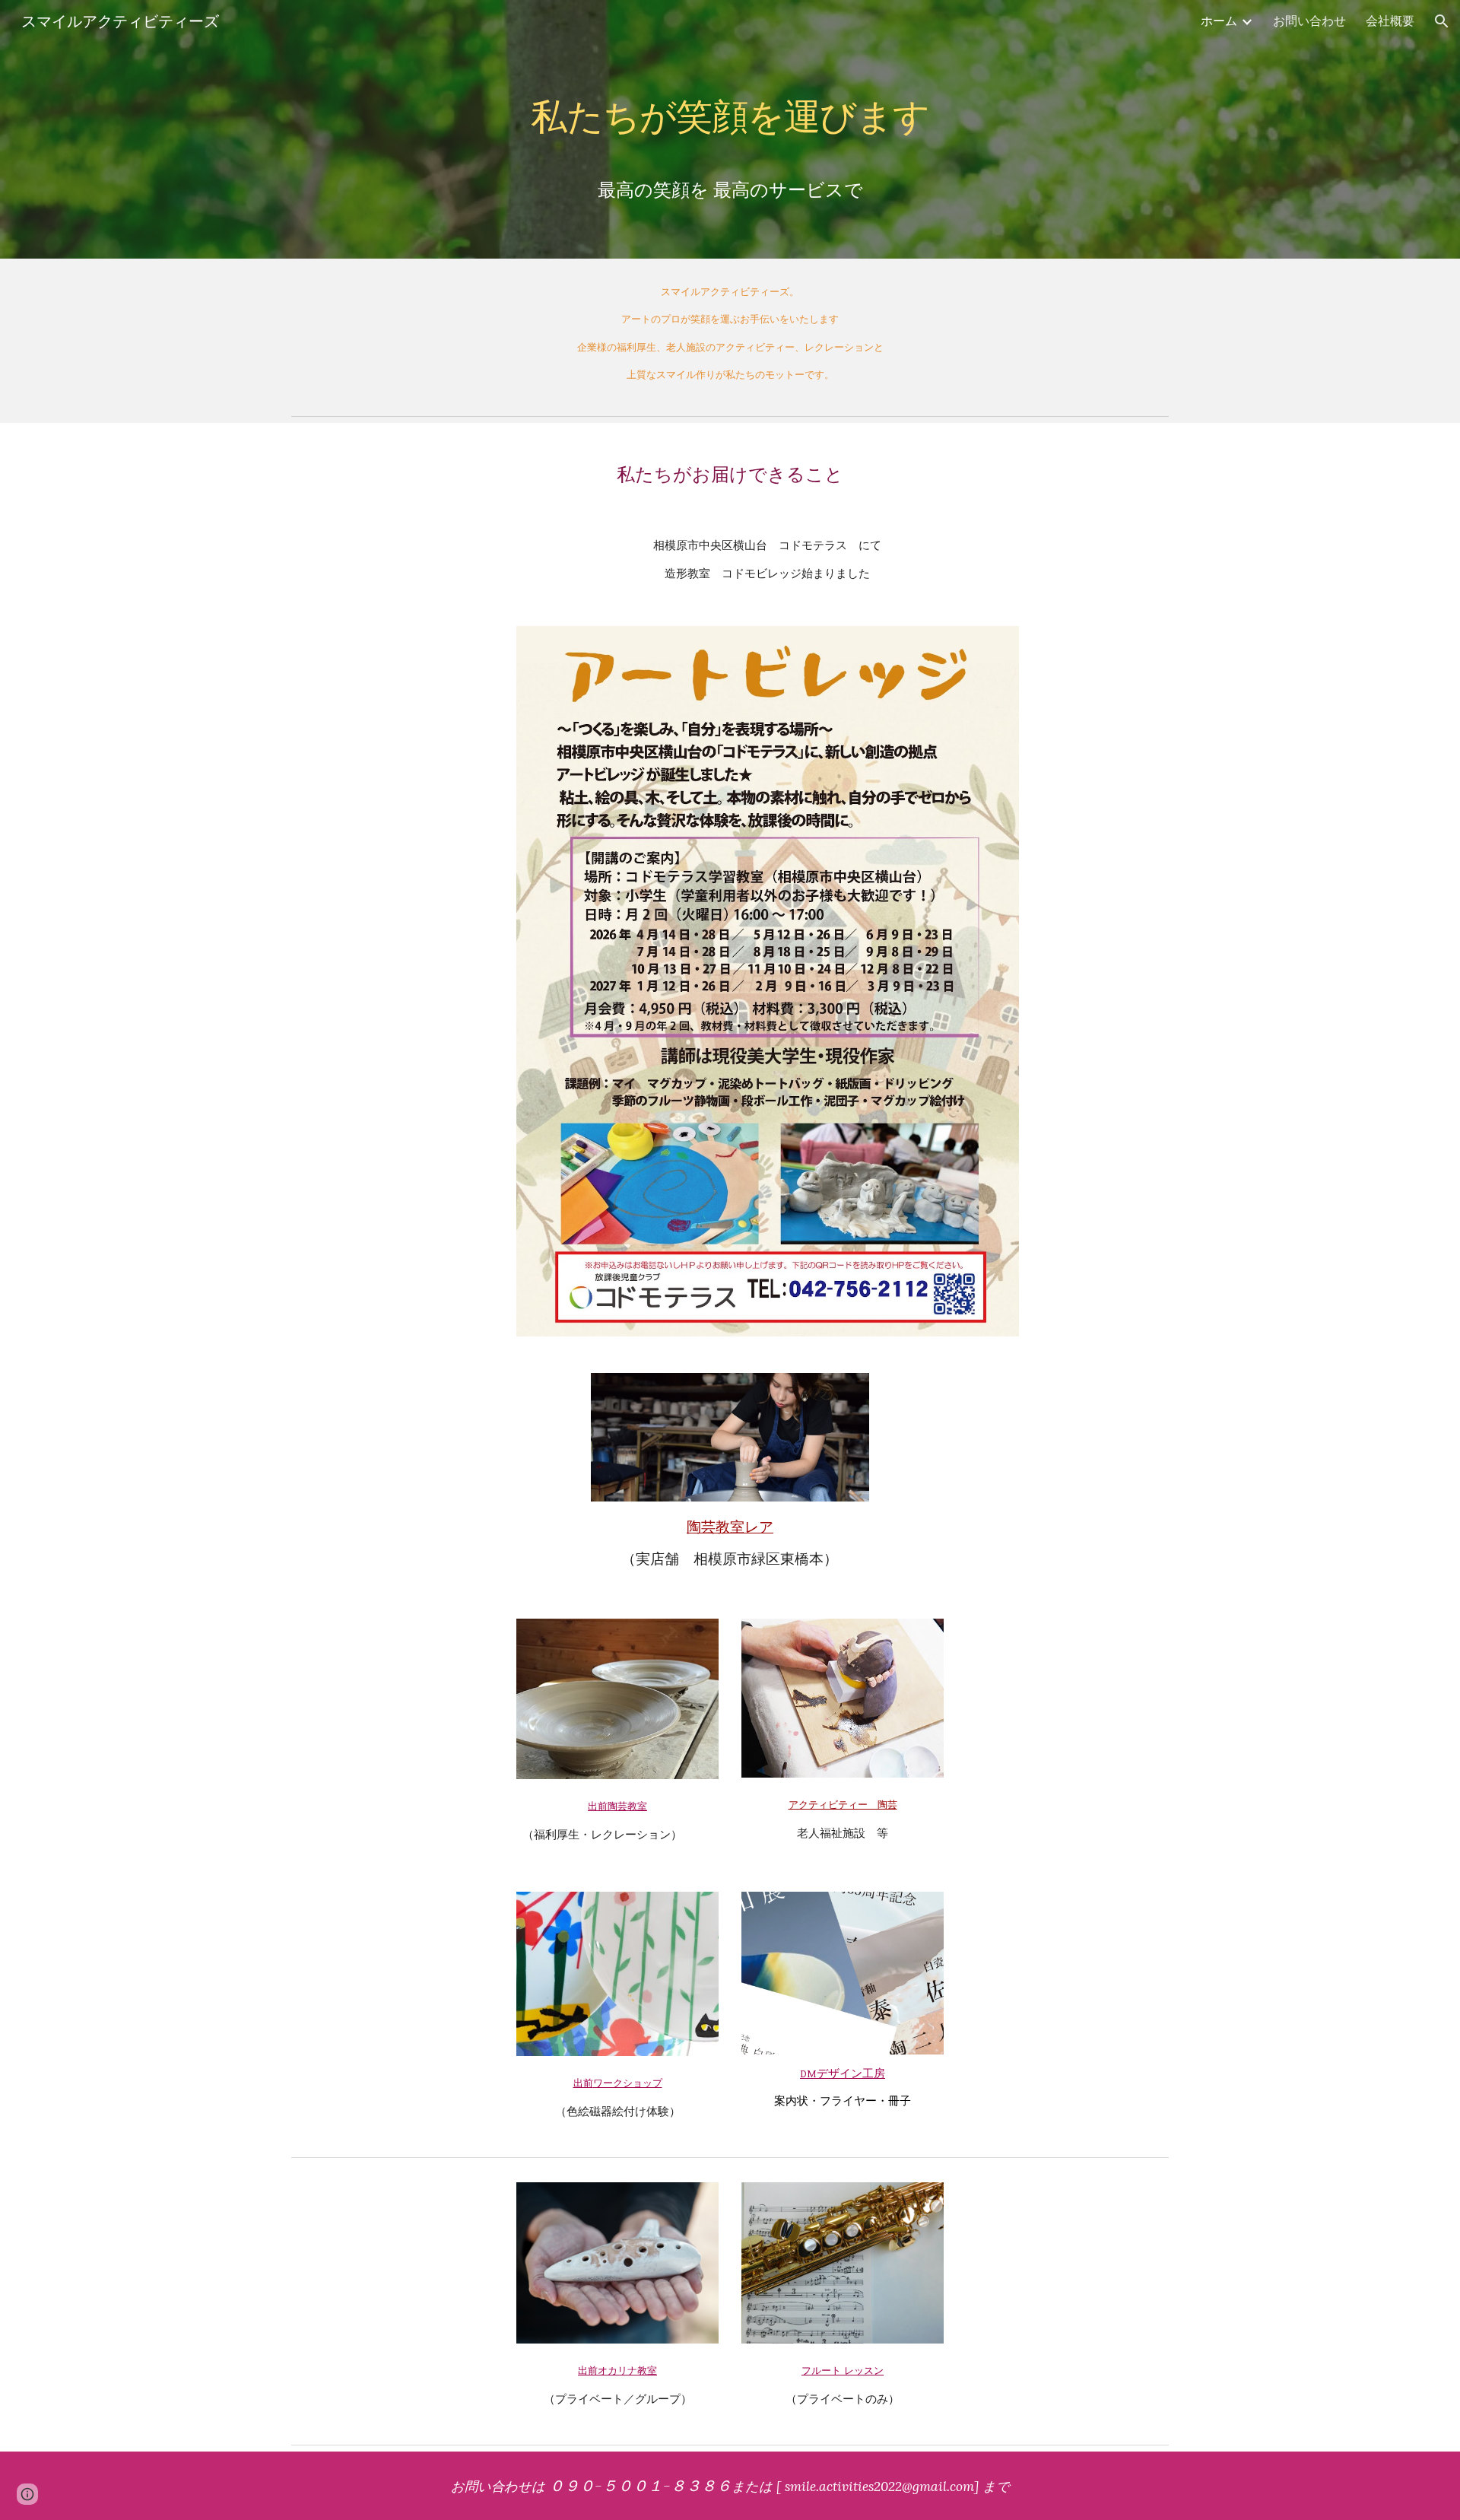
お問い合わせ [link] (1309, 21)
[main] (730, 129)
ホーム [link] (1219, 21)
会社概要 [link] (1390, 21)
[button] (1442, 21)
